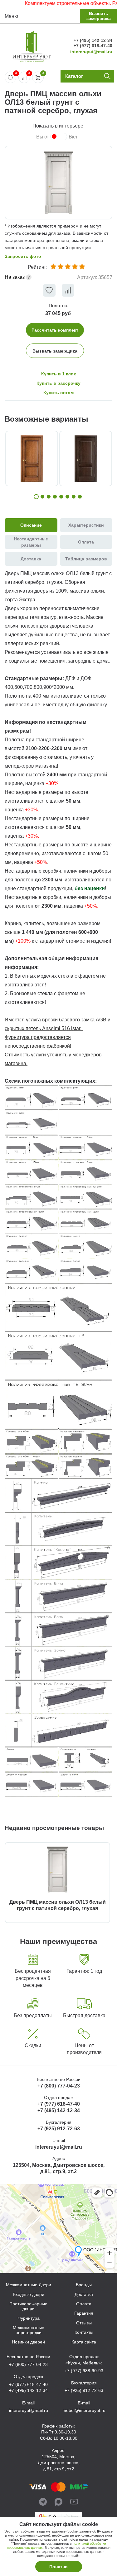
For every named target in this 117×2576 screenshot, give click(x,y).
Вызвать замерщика (99, 16)
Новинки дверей (28, 2342)
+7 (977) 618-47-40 (93, 46)
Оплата (84, 2304)
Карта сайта (84, 2342)
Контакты (84, 2332)
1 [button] (36, 497)
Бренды (84, 2285)
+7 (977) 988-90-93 (84, 2371)
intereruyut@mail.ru (91, 52)
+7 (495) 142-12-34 (93, 40)
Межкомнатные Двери (29, 2285)
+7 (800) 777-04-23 (59, 2086)
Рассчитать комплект (55, 330)
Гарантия (84, 2313)
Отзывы (84, 2323)
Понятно (58, 2567)
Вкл (73, 137)
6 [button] (67, 497)
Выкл (42, 137)
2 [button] (42, 497)
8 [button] (80, 497)
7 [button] (74, 497)
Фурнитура (29, 2318)
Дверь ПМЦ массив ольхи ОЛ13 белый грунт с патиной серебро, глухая (58, 1905)
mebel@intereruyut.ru (84, 2410)
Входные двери (29, 2295)
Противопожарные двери (28, 2306)
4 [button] (55, 497)
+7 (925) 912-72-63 (59, 2129)
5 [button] (61, 497)
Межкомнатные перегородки (29, 2330)
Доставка (84, 2295)
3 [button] (49, 497)
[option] (58, 183)
